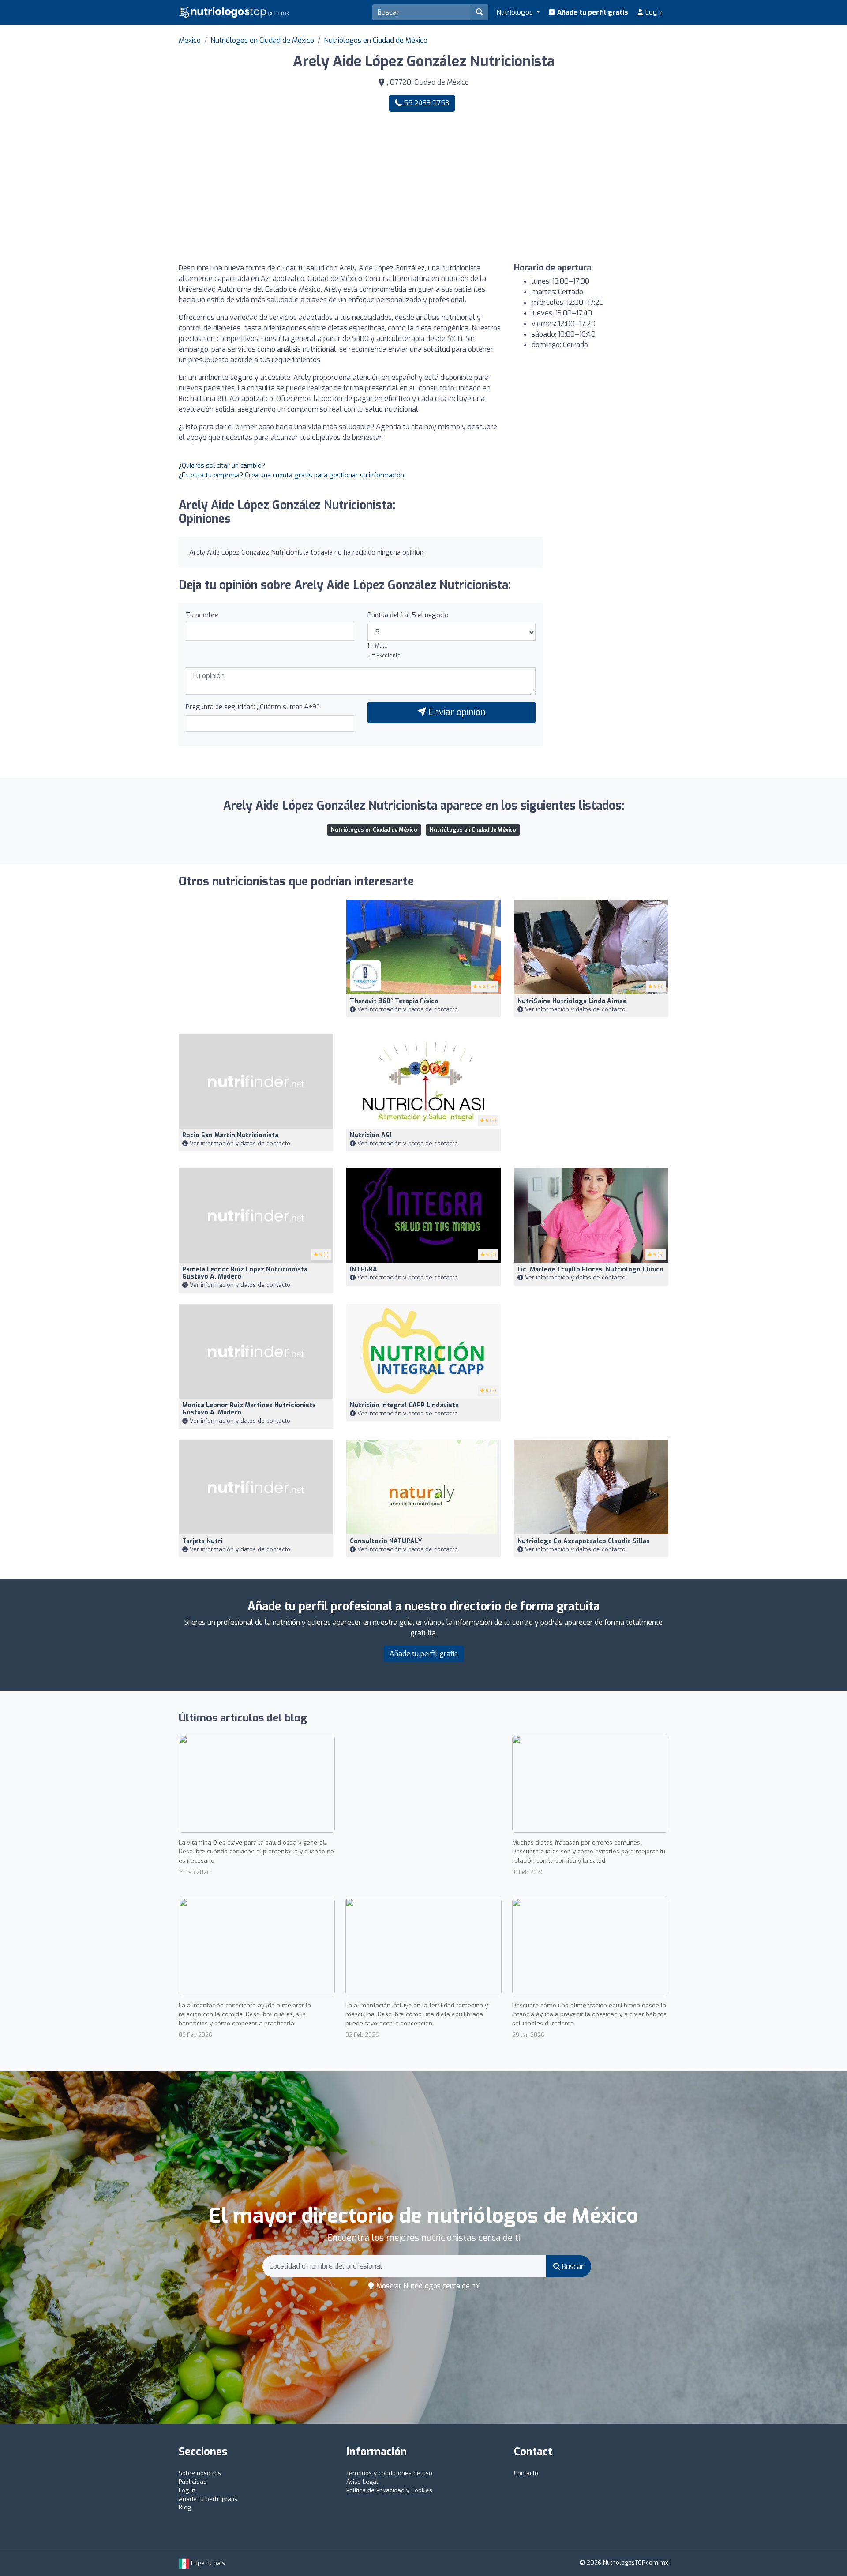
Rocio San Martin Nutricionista (230, 1135)
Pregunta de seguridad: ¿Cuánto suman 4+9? (253, 707)
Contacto (526, 2473)
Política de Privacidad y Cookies (389, 2490)
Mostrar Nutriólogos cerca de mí (427, 2286)
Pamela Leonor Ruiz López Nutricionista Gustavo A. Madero (245, 1273)
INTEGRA (364, 1269)
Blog (185, 2507)
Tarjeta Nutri (202, 1541)
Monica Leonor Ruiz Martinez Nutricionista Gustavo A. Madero (249, 1409)
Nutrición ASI (371, 1135)
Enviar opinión (456, 712)
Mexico (190, 40)
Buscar (572, 2267)
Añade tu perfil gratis (592, 12)
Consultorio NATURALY (386, 1541)
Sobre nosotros (200, 2473)
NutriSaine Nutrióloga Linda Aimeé (572, 1001)
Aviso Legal (362, 2482)
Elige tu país (207, 2563)
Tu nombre (202, 615)
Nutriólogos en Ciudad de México (262, 40)
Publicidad (193, 2482)
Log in (654, 12)
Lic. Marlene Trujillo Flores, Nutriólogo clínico (590, 1269)
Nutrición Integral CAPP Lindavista (404, 1405)
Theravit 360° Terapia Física (394, 1001)
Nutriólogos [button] (515, 12)
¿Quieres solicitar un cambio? (222, 465)
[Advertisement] (549, 187)
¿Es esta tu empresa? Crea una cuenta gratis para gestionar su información (291, 475)
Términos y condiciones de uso (389, 2473)
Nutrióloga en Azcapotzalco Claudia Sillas (584, 1541)
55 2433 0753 (425, 103)
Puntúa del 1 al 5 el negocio (408, 615)
